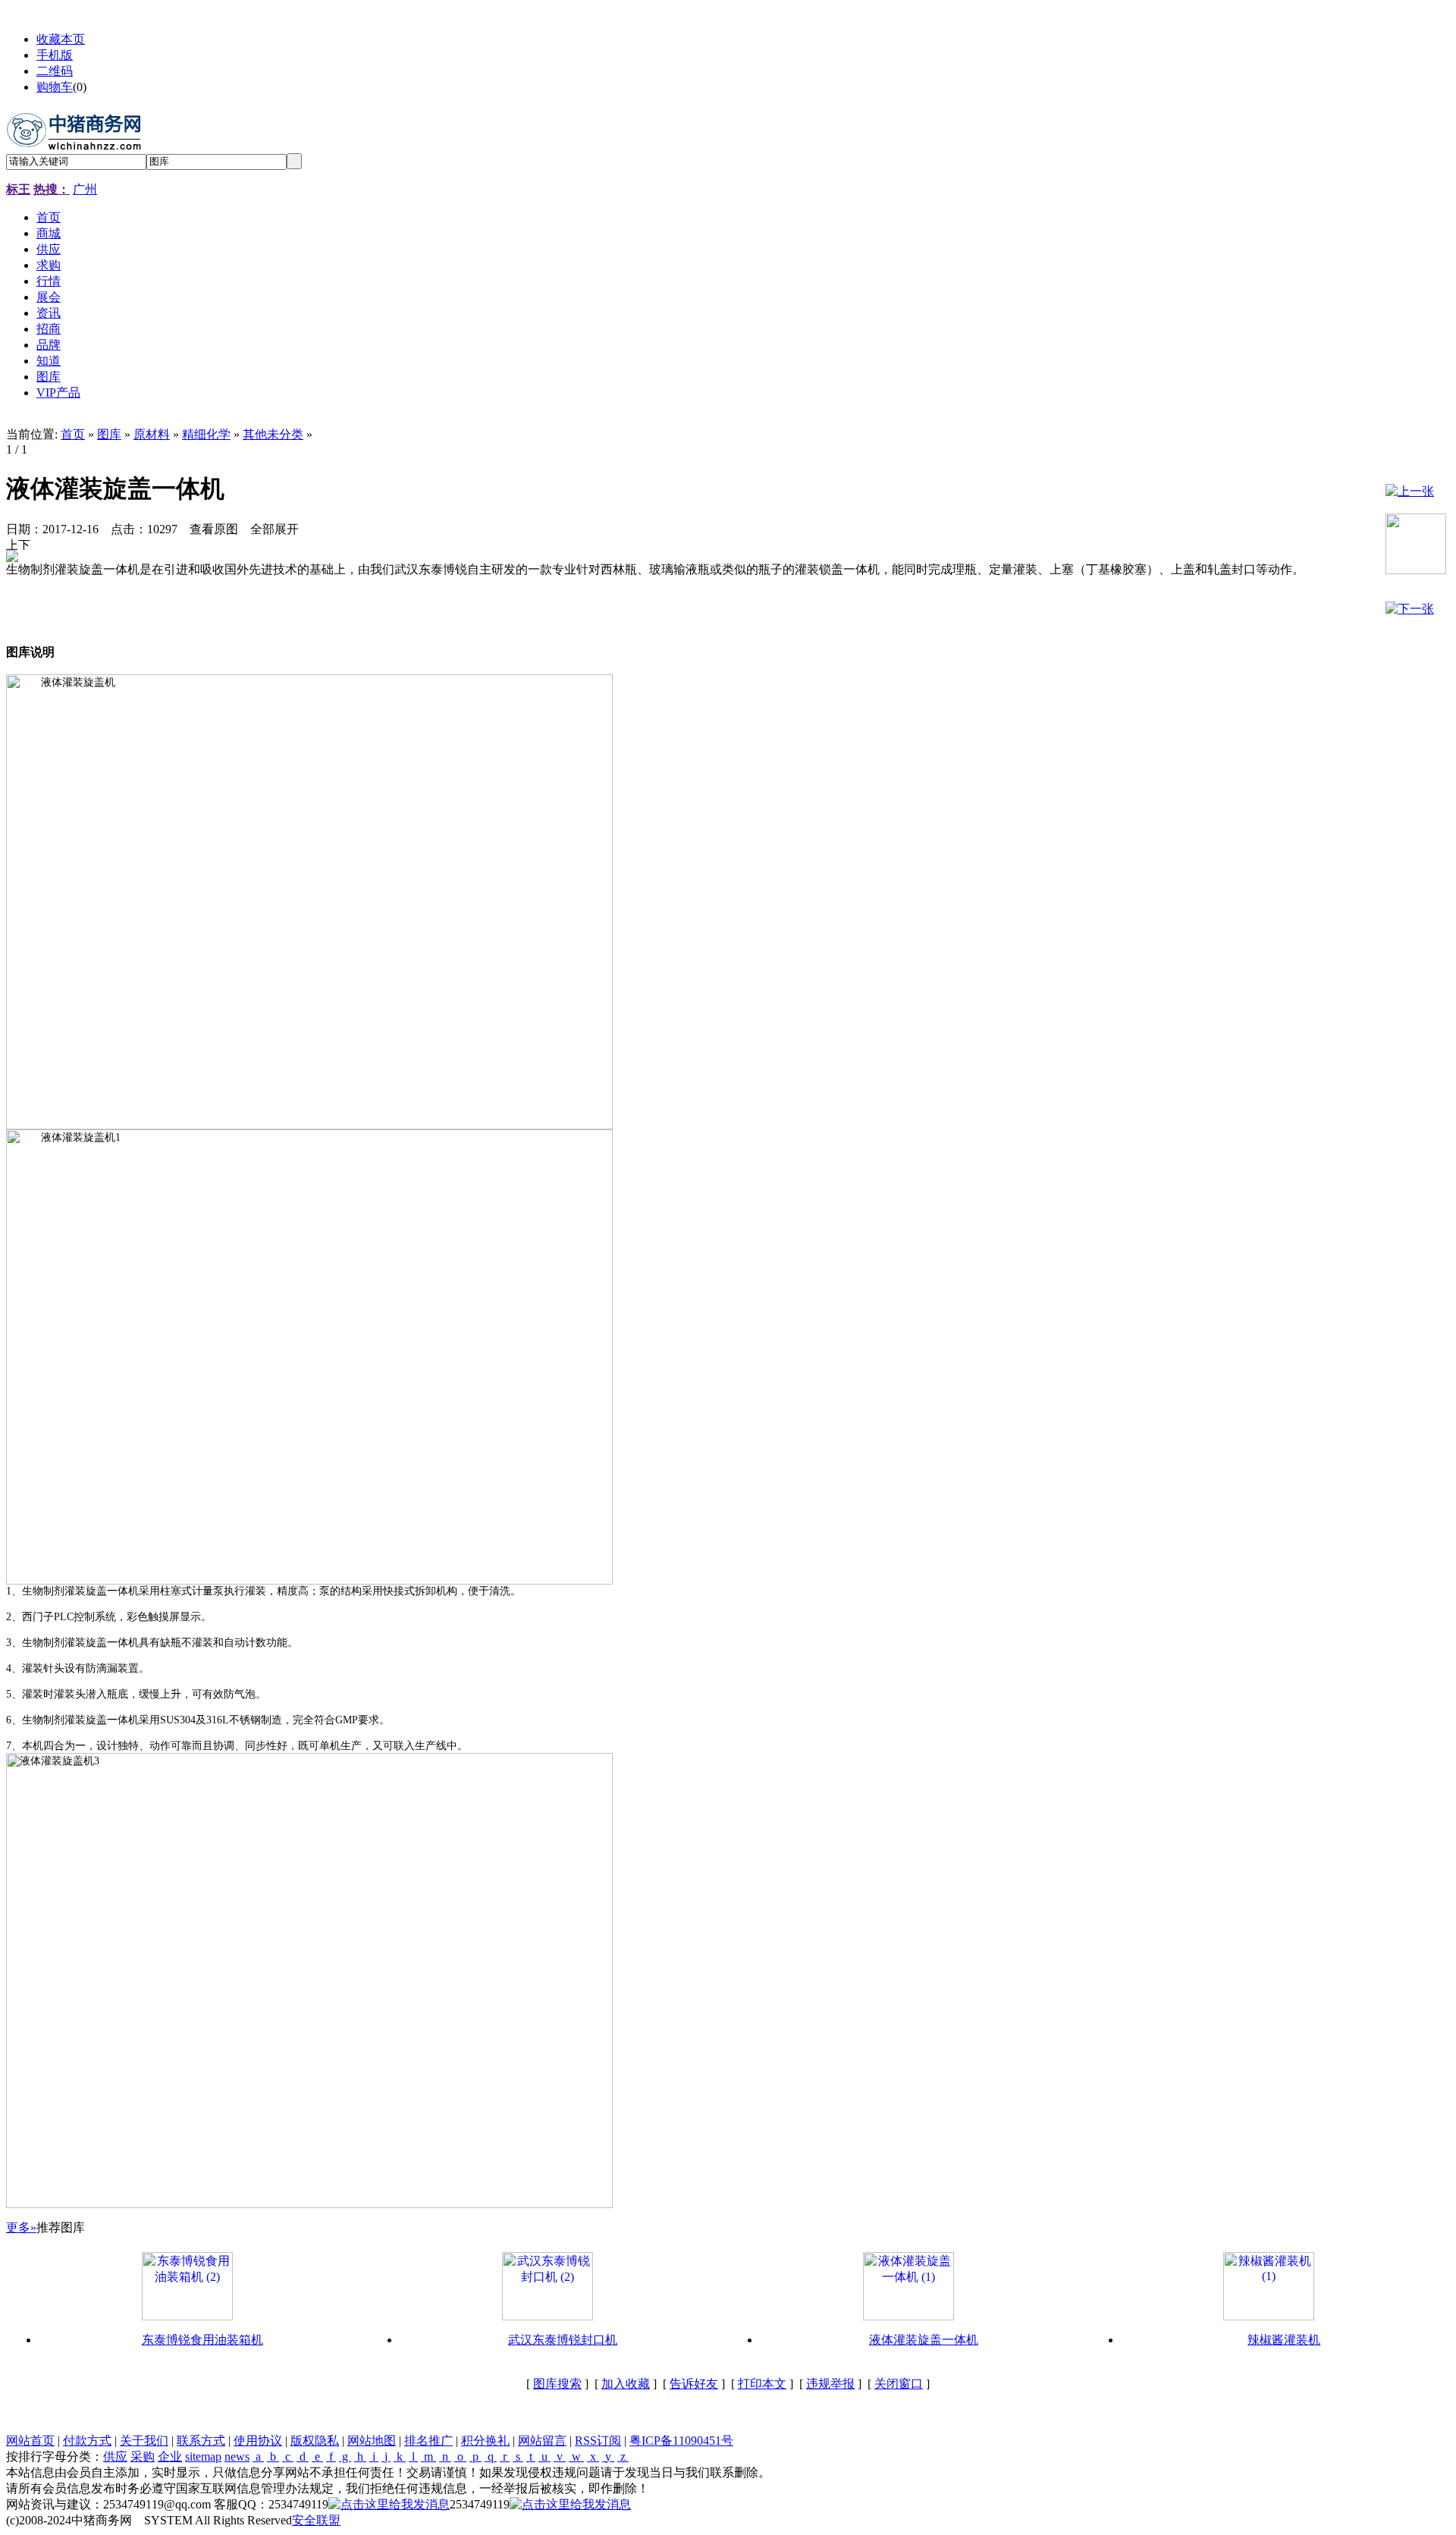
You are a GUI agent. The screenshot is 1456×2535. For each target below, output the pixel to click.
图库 (109, 434)
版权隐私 (315, 2441)
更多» (21, 2227)
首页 (73, 434)
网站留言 (542, 2441)
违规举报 (830, 2384)
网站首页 (30, 2441)
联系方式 (201, 2441)
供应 (115, 2456)
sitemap (203, 2456)
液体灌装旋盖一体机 (924, 2340)
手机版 (55, 55)
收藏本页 (61, 39)
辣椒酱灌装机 (1284, 2340)
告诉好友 (694, 2384)
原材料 (152, 434)
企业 (170, 2456)
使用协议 (258, 2441)
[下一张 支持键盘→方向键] (24, 544)
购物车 (55, 87)
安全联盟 (316, 2520)
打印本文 (762, 2384)
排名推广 (428, 2441)
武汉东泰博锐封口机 (563, 2340)
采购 (143, 2456)
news (237, 2456)
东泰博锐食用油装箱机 (202, 2340)
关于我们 (144, 2441)
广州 (85, 189)
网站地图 (372, 2441)
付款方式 (87, 2441)
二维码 (55, 71)
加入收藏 (626, 2384)
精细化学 (206, 434)
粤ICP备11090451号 (681, 2441)
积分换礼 (485, 2441)
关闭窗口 (899, 2384)
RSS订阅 (598, 2441)
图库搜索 (557, 2384)
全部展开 (275, 529)
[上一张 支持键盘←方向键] (12, 544)
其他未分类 (273, 434)
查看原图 (214, 529)
